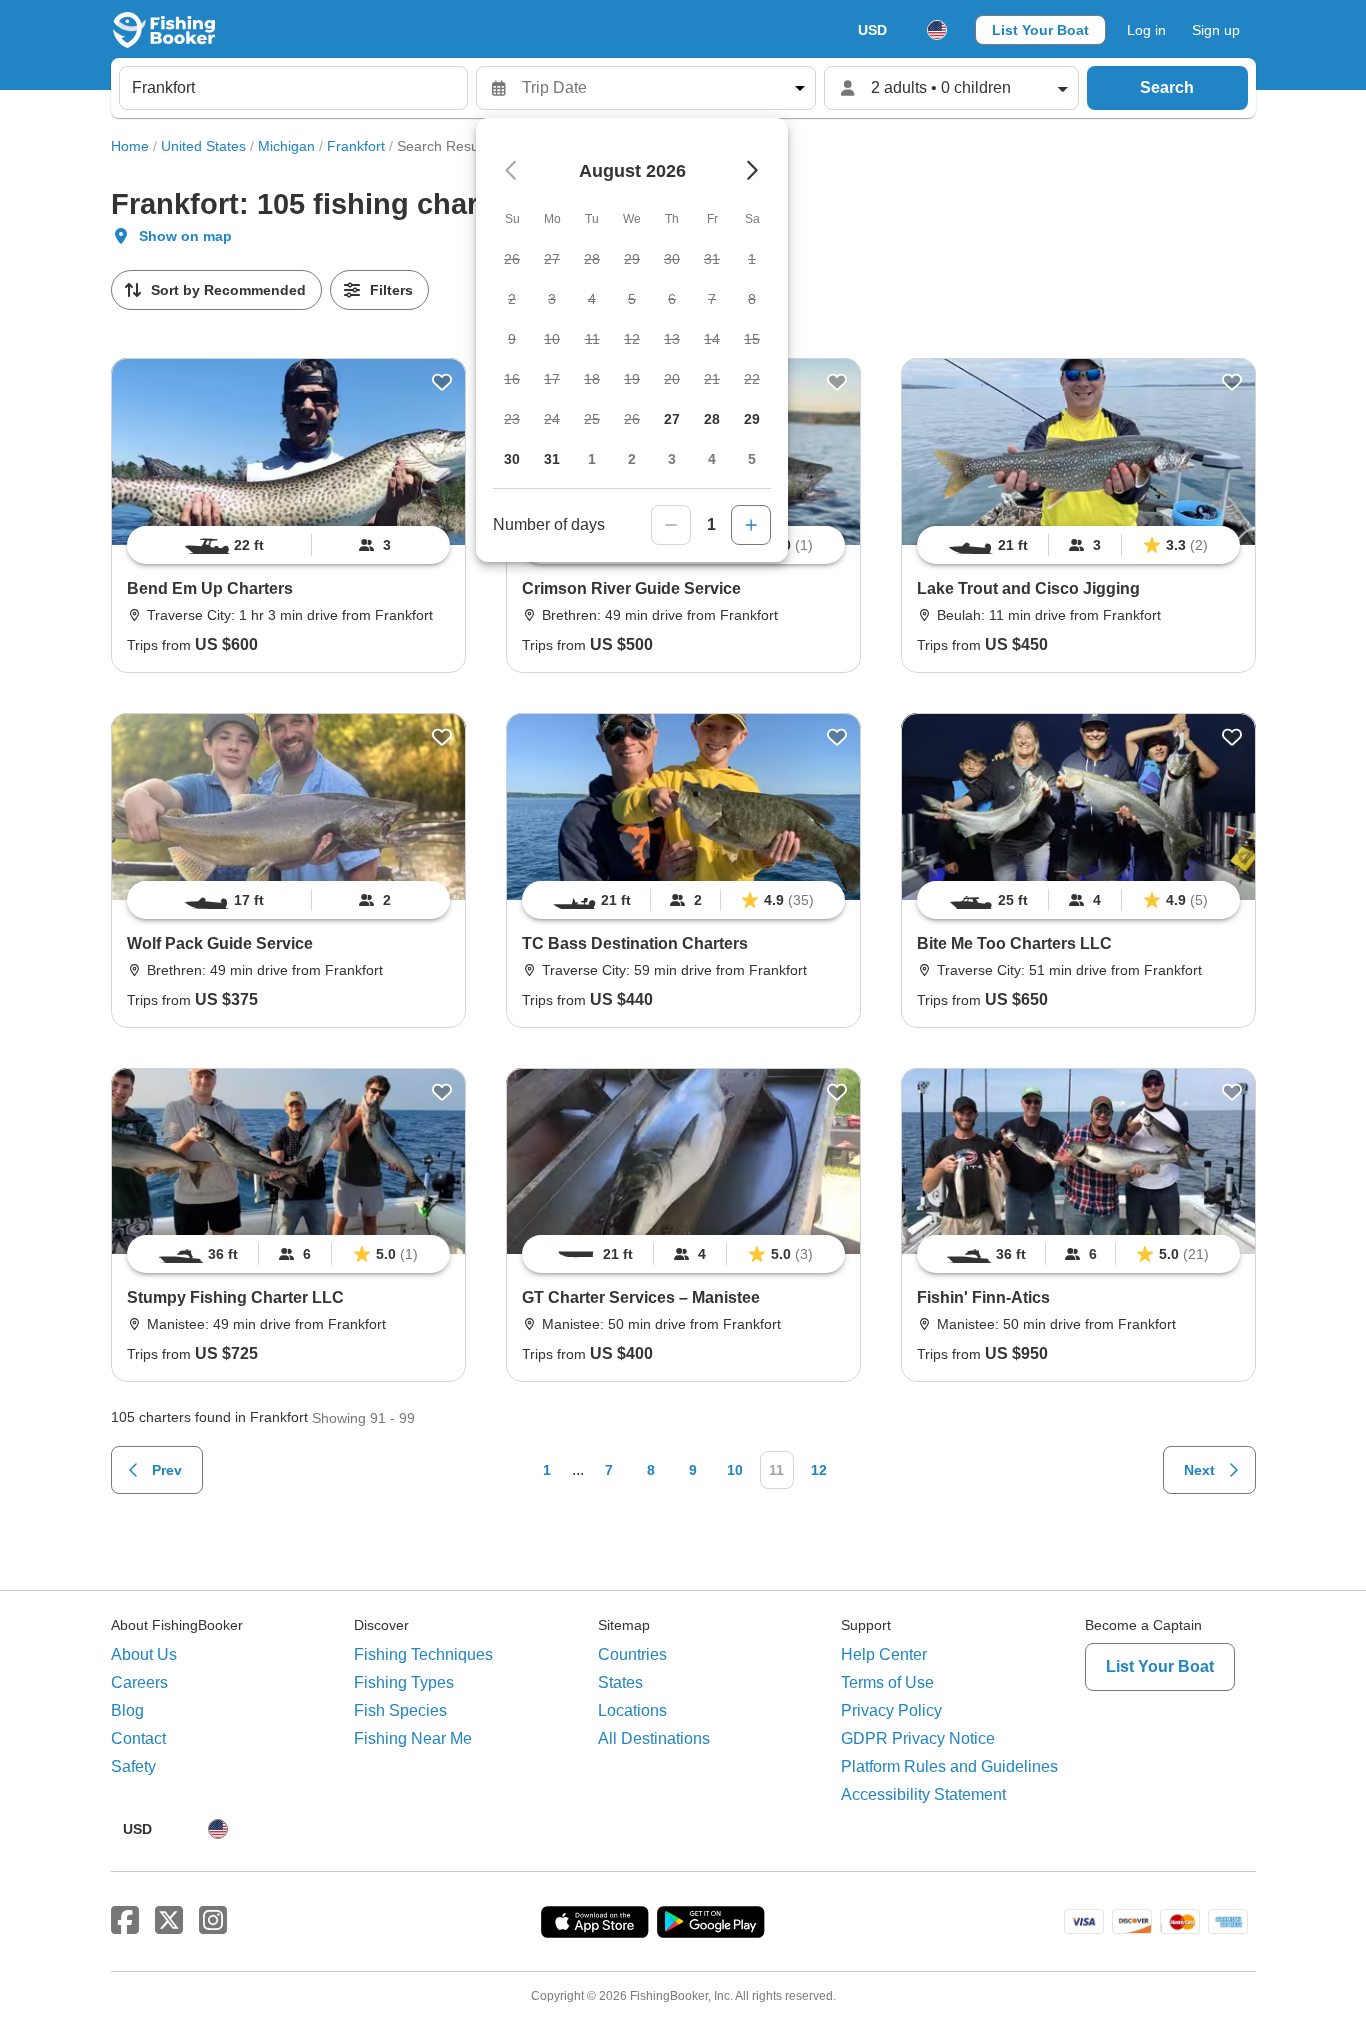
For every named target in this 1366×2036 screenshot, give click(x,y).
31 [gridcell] (552, 459)
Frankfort (356, 146)
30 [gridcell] (512, 459)
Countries (632, 1654)
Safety (133, 1766)
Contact (138, 1738)
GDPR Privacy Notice (918, 1738)
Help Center (884, 1654)
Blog (127, 1710)
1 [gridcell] (592, 459)
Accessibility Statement (923, 1794)
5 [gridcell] (752, 459)
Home (130, 146)
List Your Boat (1040, 30)
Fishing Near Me (413, 1738)
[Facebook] (125, 1921)
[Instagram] (213, 1921)
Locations (632, 1710)
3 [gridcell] (672, 459)
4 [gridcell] (712, 459)
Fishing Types (404, 1682)
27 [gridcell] (672, 419)
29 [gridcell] (752, 419)
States (620, 1682)
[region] (288, 545)
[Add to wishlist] (442, 382)
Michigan (286, 146)
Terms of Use (887, 1682)
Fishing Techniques (423, 1654)
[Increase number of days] (751, 525)
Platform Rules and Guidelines (949, 1766)
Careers (139, 1682)
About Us (144, 1654)
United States (203, 146)
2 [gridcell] (632, 459)
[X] (169, 1921)
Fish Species (400, 1710)
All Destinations (654, 1738)
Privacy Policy (891, 1710)
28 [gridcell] (712, 419)
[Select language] (937, 30)
